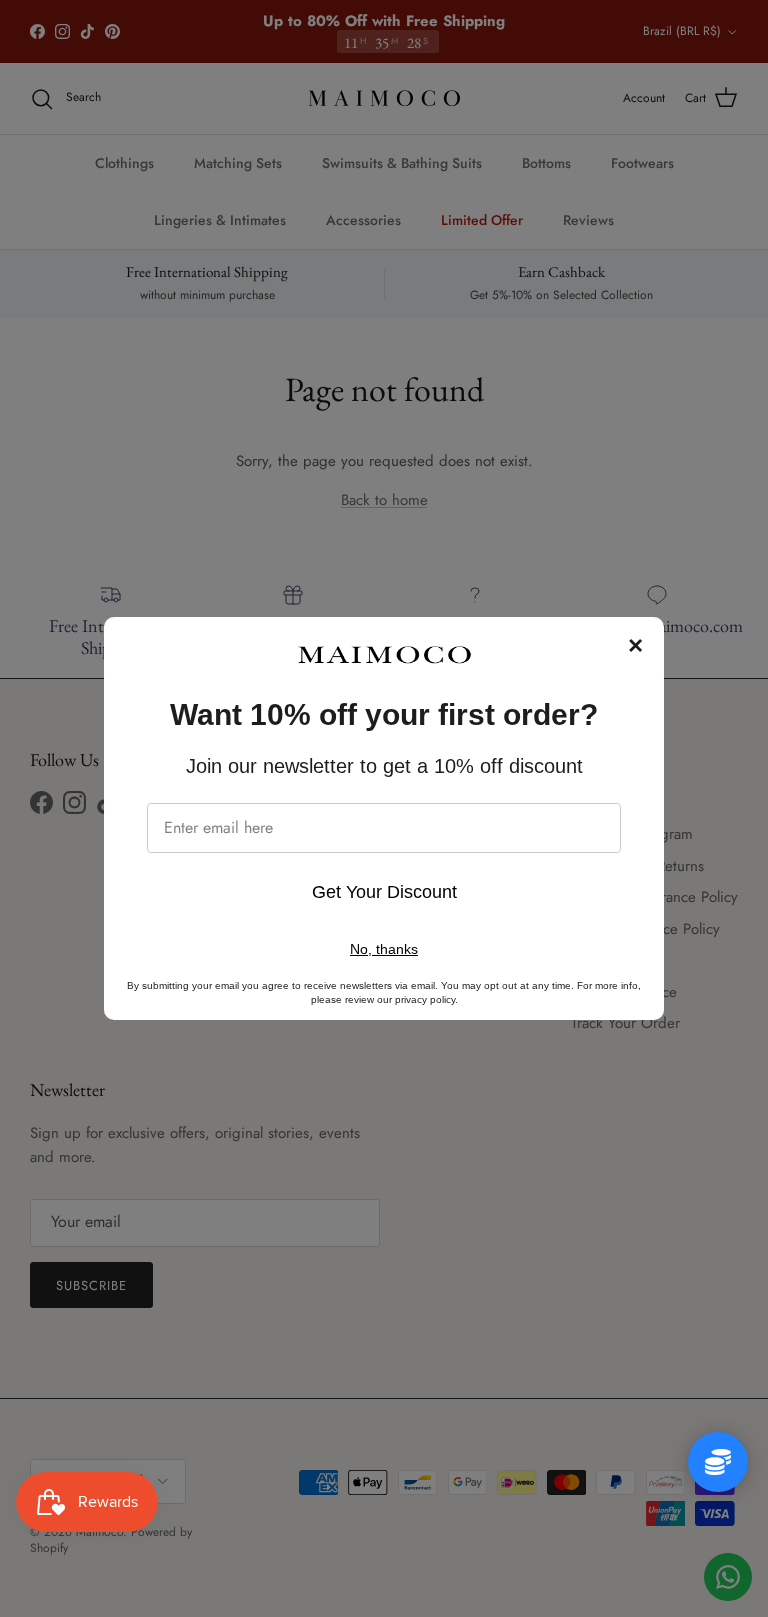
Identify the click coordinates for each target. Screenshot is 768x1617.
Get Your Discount (384, 892)
